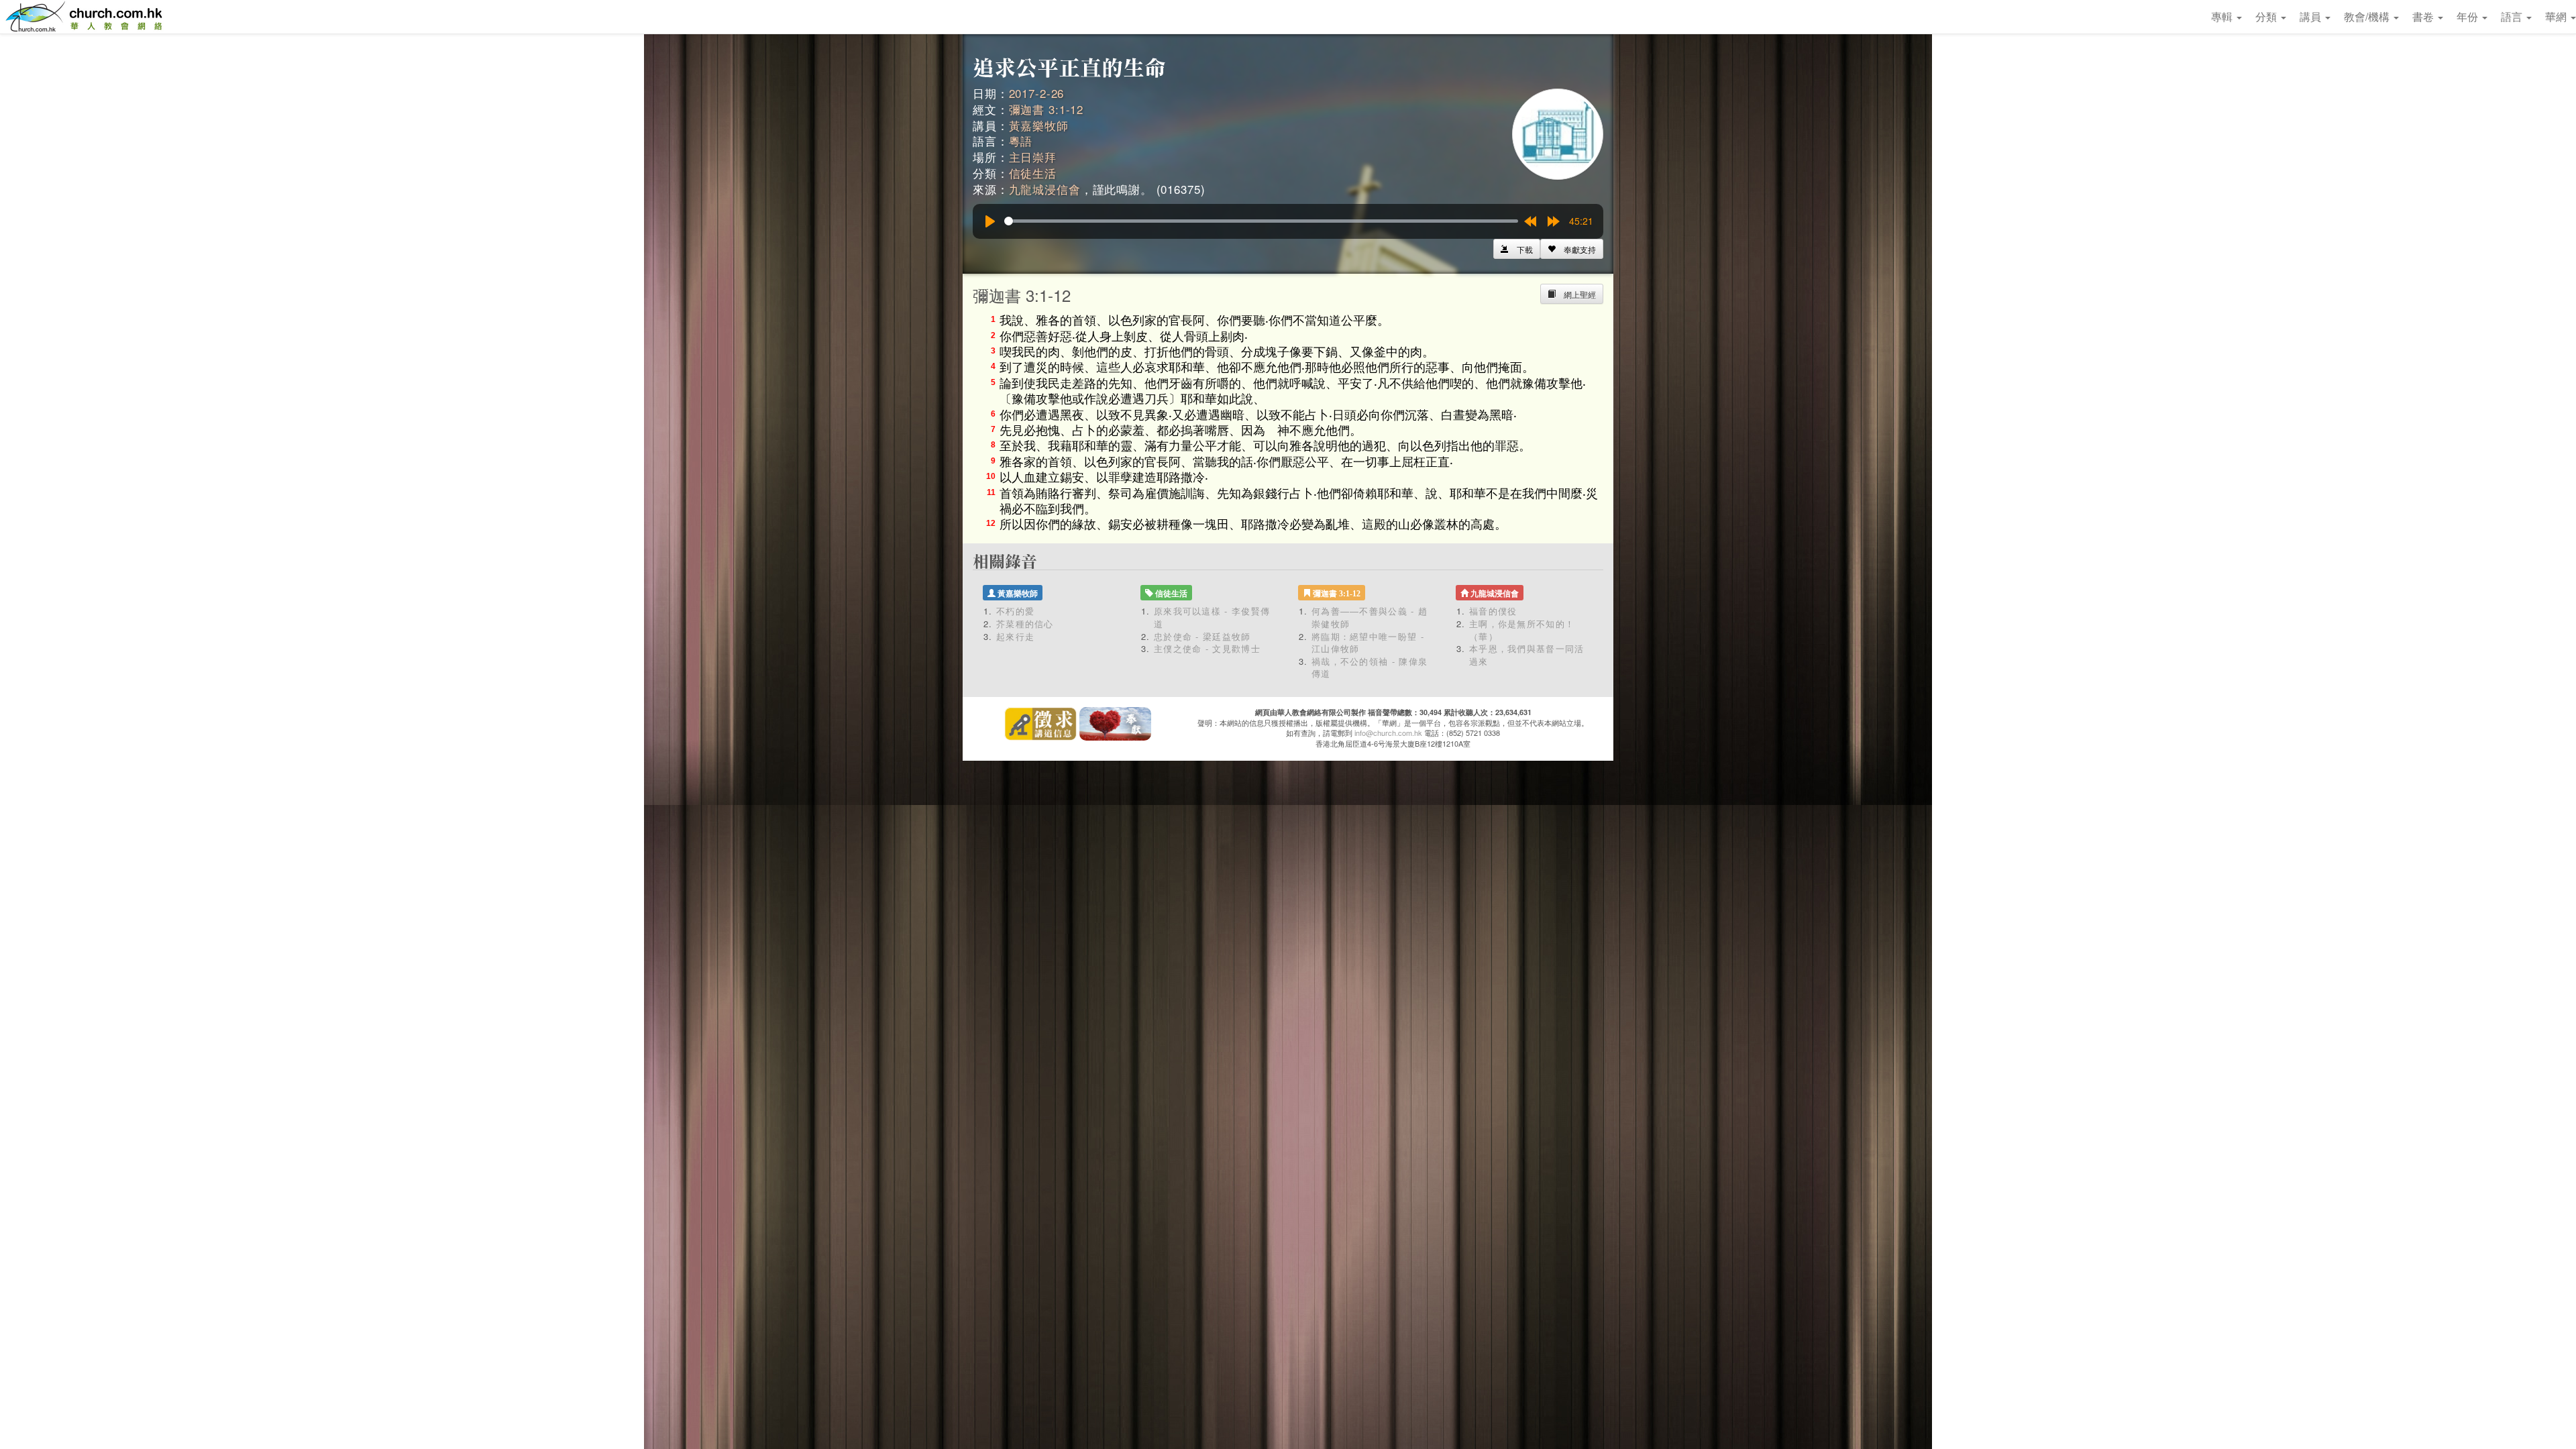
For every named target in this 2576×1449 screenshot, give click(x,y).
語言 (2513, 16)
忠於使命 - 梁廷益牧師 (1202, 636)
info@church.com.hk (1388, 733)
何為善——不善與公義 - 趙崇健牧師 (1370, 617)
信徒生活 (1033, 173)
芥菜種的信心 (1025, 624)
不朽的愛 (1015, 611)
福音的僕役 (1493, 611)
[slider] (1261, 221)
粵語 (1021, 141)
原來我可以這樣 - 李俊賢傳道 (1212, 617)
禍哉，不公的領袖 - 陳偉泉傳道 (1370, 667)
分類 (2267, 16)
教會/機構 (2368, 16)
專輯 (2223, 16)
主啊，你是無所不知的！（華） (1522, 630)
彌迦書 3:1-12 (1046, 109)
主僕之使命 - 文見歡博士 (1207, 648)
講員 (2312, 16)
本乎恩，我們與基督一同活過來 (1527, 655)
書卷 (2424, 16)
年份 (2469, 16)
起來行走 (1015, 636)
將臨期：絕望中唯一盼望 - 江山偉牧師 (1368, 643)
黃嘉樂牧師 (1039, 125)
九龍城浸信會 (1045, 189)
